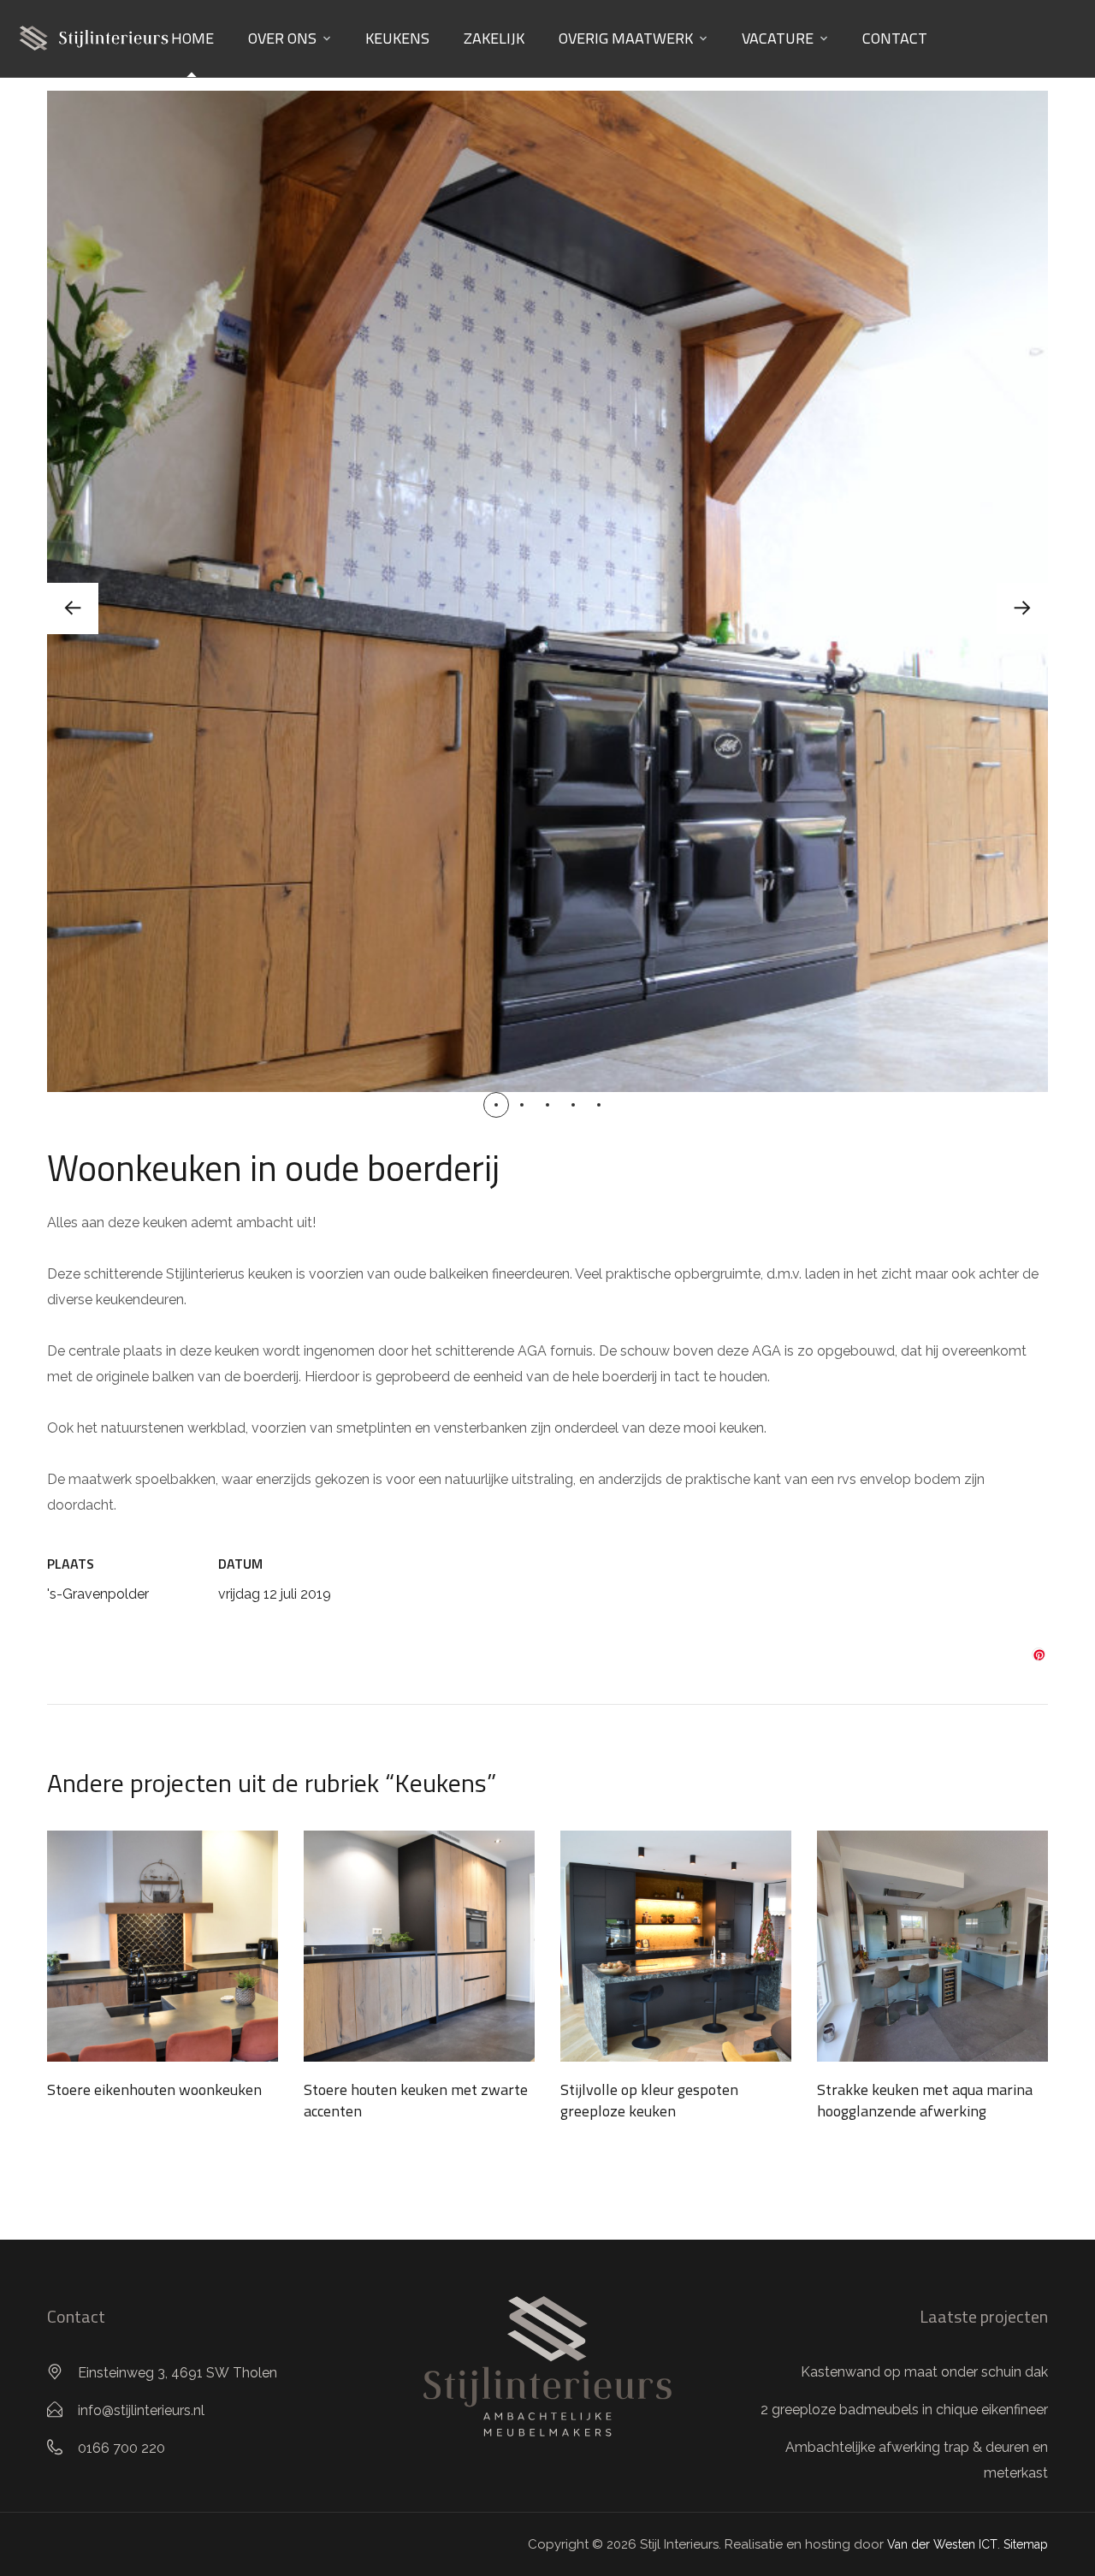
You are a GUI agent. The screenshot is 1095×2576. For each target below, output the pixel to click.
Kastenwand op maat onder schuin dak (924, 2372)
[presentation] (73, 608)
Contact (895, 38)
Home (192, 38)
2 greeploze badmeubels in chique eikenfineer (904, 2410)
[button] (496, 1105)
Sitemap (1026, 2544)
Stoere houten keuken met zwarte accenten (416, 2100)
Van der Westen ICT (942, 2544)
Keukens (397, 38)
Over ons (282, 38)
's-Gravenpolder (98, 1594)
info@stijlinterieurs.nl (141, 2410)
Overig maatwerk (626, 38)
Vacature (778, 38)
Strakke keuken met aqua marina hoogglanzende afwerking (925, 2100)
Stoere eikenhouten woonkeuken (154, 2089)
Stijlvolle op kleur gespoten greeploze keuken (649, 2100)
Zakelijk (494, 38)
